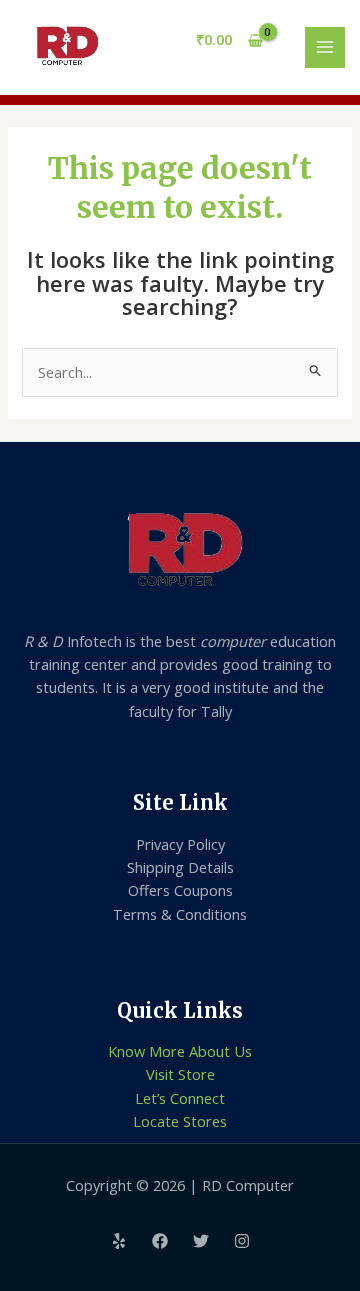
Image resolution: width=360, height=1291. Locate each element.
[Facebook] (160, 1241)
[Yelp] (119, 1241)
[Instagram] (242, 1241)
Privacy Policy (180, 844)
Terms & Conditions (180, 914)
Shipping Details (180, 867)
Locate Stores (180, 1121)
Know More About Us (180, 1051)
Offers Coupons (180, 890)
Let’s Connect (180, 1098)
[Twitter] (201, 1241)
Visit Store (180, 1074)
